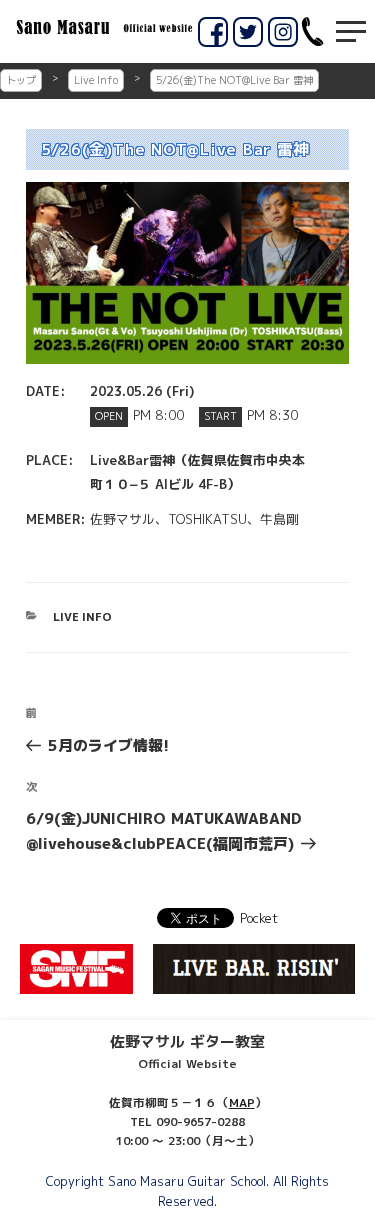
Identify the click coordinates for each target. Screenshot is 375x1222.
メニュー (351, 31)
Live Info (96, 80)
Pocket (259, 918)
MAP (242, 1103)
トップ (21, 80)
